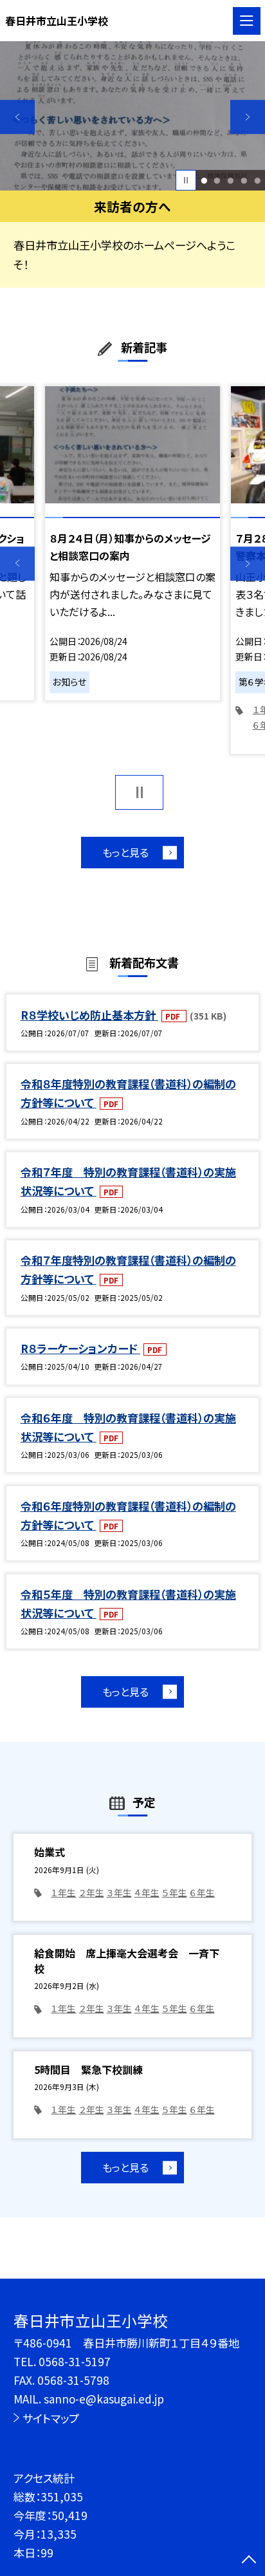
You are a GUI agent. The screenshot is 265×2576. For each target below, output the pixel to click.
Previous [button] (17, 117)
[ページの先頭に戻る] (249, 2561)
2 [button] (217, 181)
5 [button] (257, 181)
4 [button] (244, 181)
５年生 (175, 1892)
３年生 (119, 1892)
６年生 (202, 1892)
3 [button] (230, 181)
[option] (132, 116)
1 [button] (204, 181)
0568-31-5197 (75, 2361)
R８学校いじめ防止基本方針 (89, 1015)
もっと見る (125, 852)
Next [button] (248, 117)
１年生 (63, 1892)
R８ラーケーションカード (80, 1348)
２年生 (92, 1892)
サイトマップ (51, 2418)
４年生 (147, 1892)
